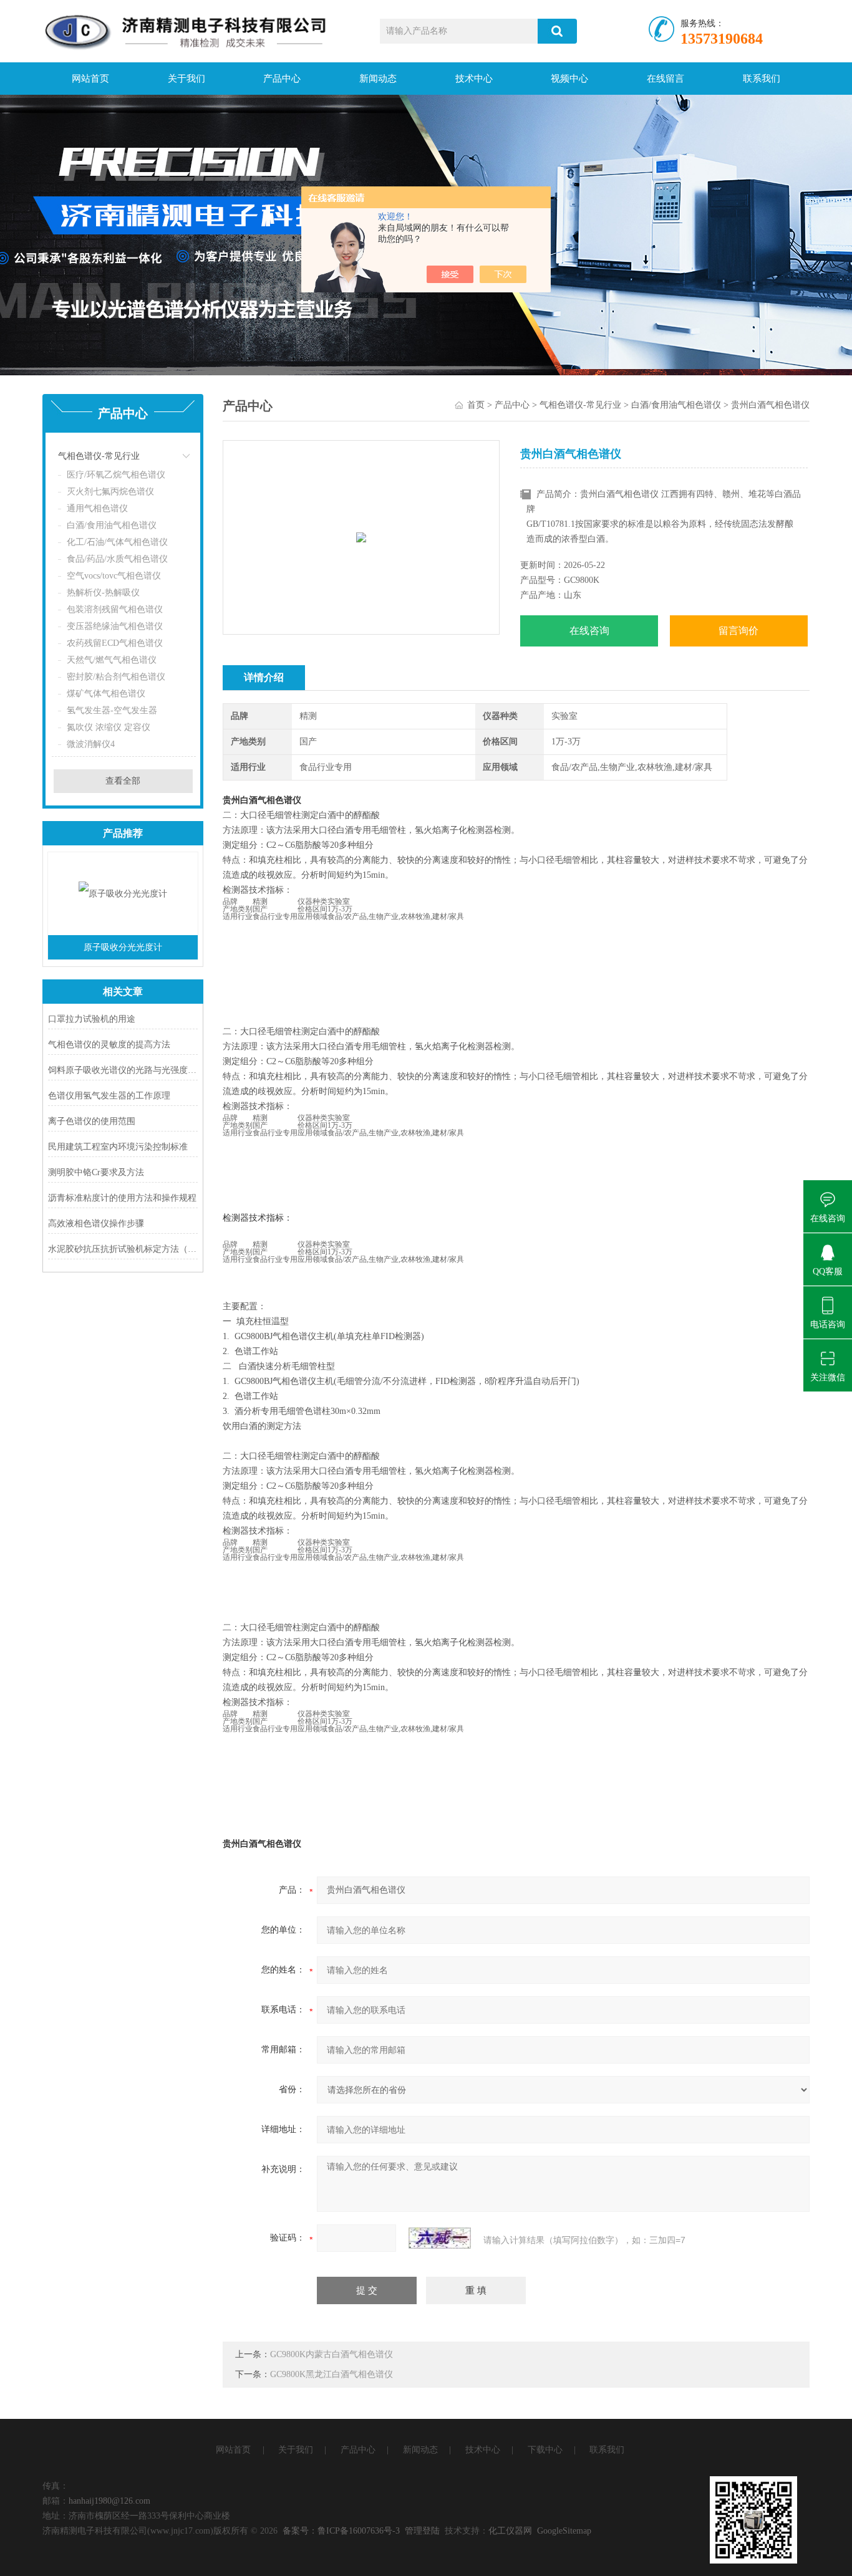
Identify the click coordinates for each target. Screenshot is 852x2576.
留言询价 (738, 631)
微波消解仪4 (91, 744)
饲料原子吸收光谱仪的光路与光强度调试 (123, 1070)
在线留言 (666, 79)
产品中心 (282, 79)
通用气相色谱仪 (97, 508)
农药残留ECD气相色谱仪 (115, 643)
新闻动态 (378, 79)
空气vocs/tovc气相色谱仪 (114, 576)
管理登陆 (422, 2531)
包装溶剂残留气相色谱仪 (115, 609)
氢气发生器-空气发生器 (112, 710)
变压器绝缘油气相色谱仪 (115, 626)
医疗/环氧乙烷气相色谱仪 (116, 475)
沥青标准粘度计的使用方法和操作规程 (122, 1198)
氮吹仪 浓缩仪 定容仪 (109, 727)
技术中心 (474, 79)
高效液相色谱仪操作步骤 (96, 1223)
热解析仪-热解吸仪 (103, 593)
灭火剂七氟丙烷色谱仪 (110, 492)
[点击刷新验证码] (440, 2238)
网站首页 (90, 79)
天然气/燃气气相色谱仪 (112, 660)
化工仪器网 (510, 2531)
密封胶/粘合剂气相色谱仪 (116, 677)
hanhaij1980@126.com (109, 2501)
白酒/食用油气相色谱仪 (112, 525)
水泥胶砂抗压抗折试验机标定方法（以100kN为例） (123, 1249)
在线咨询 (589, 631)
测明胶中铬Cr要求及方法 (96, 1172)
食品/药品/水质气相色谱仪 (117, 559)
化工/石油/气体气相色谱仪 (117, 542)
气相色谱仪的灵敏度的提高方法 (109, 1045)
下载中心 (545, 2450)
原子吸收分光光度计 (123, 947)
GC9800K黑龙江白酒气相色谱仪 (332, 2374)
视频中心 (569, 79)
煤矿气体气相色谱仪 (106, 694)
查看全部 (123, 781)
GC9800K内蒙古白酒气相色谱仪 (332, 2354)
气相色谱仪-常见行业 (99, 456)
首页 (476, 405)
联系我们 (762, 79)
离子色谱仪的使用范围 (92, 1121)
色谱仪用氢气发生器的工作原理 (109, 1096)
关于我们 (186, 79)
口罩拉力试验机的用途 (92, 1019)
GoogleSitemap (564, 2531)
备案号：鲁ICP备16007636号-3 (341, 2531)
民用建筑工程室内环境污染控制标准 (118, 1147)
